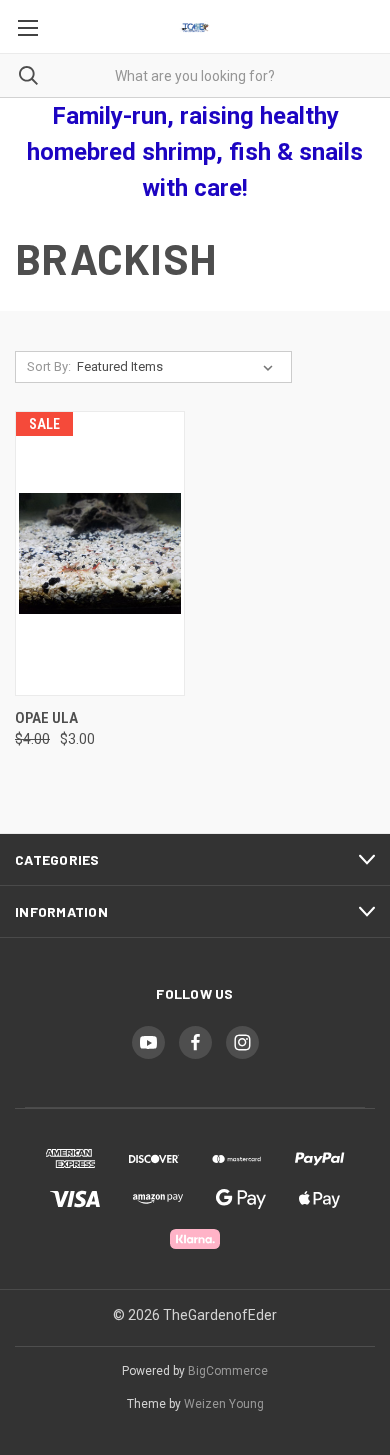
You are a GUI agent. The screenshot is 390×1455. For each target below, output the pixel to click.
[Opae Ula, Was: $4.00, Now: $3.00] (100, 553)
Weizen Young (224, 1404)
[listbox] (179, 367)
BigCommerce (228, 1371)
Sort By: (49, 366)
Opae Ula (46, 718)
